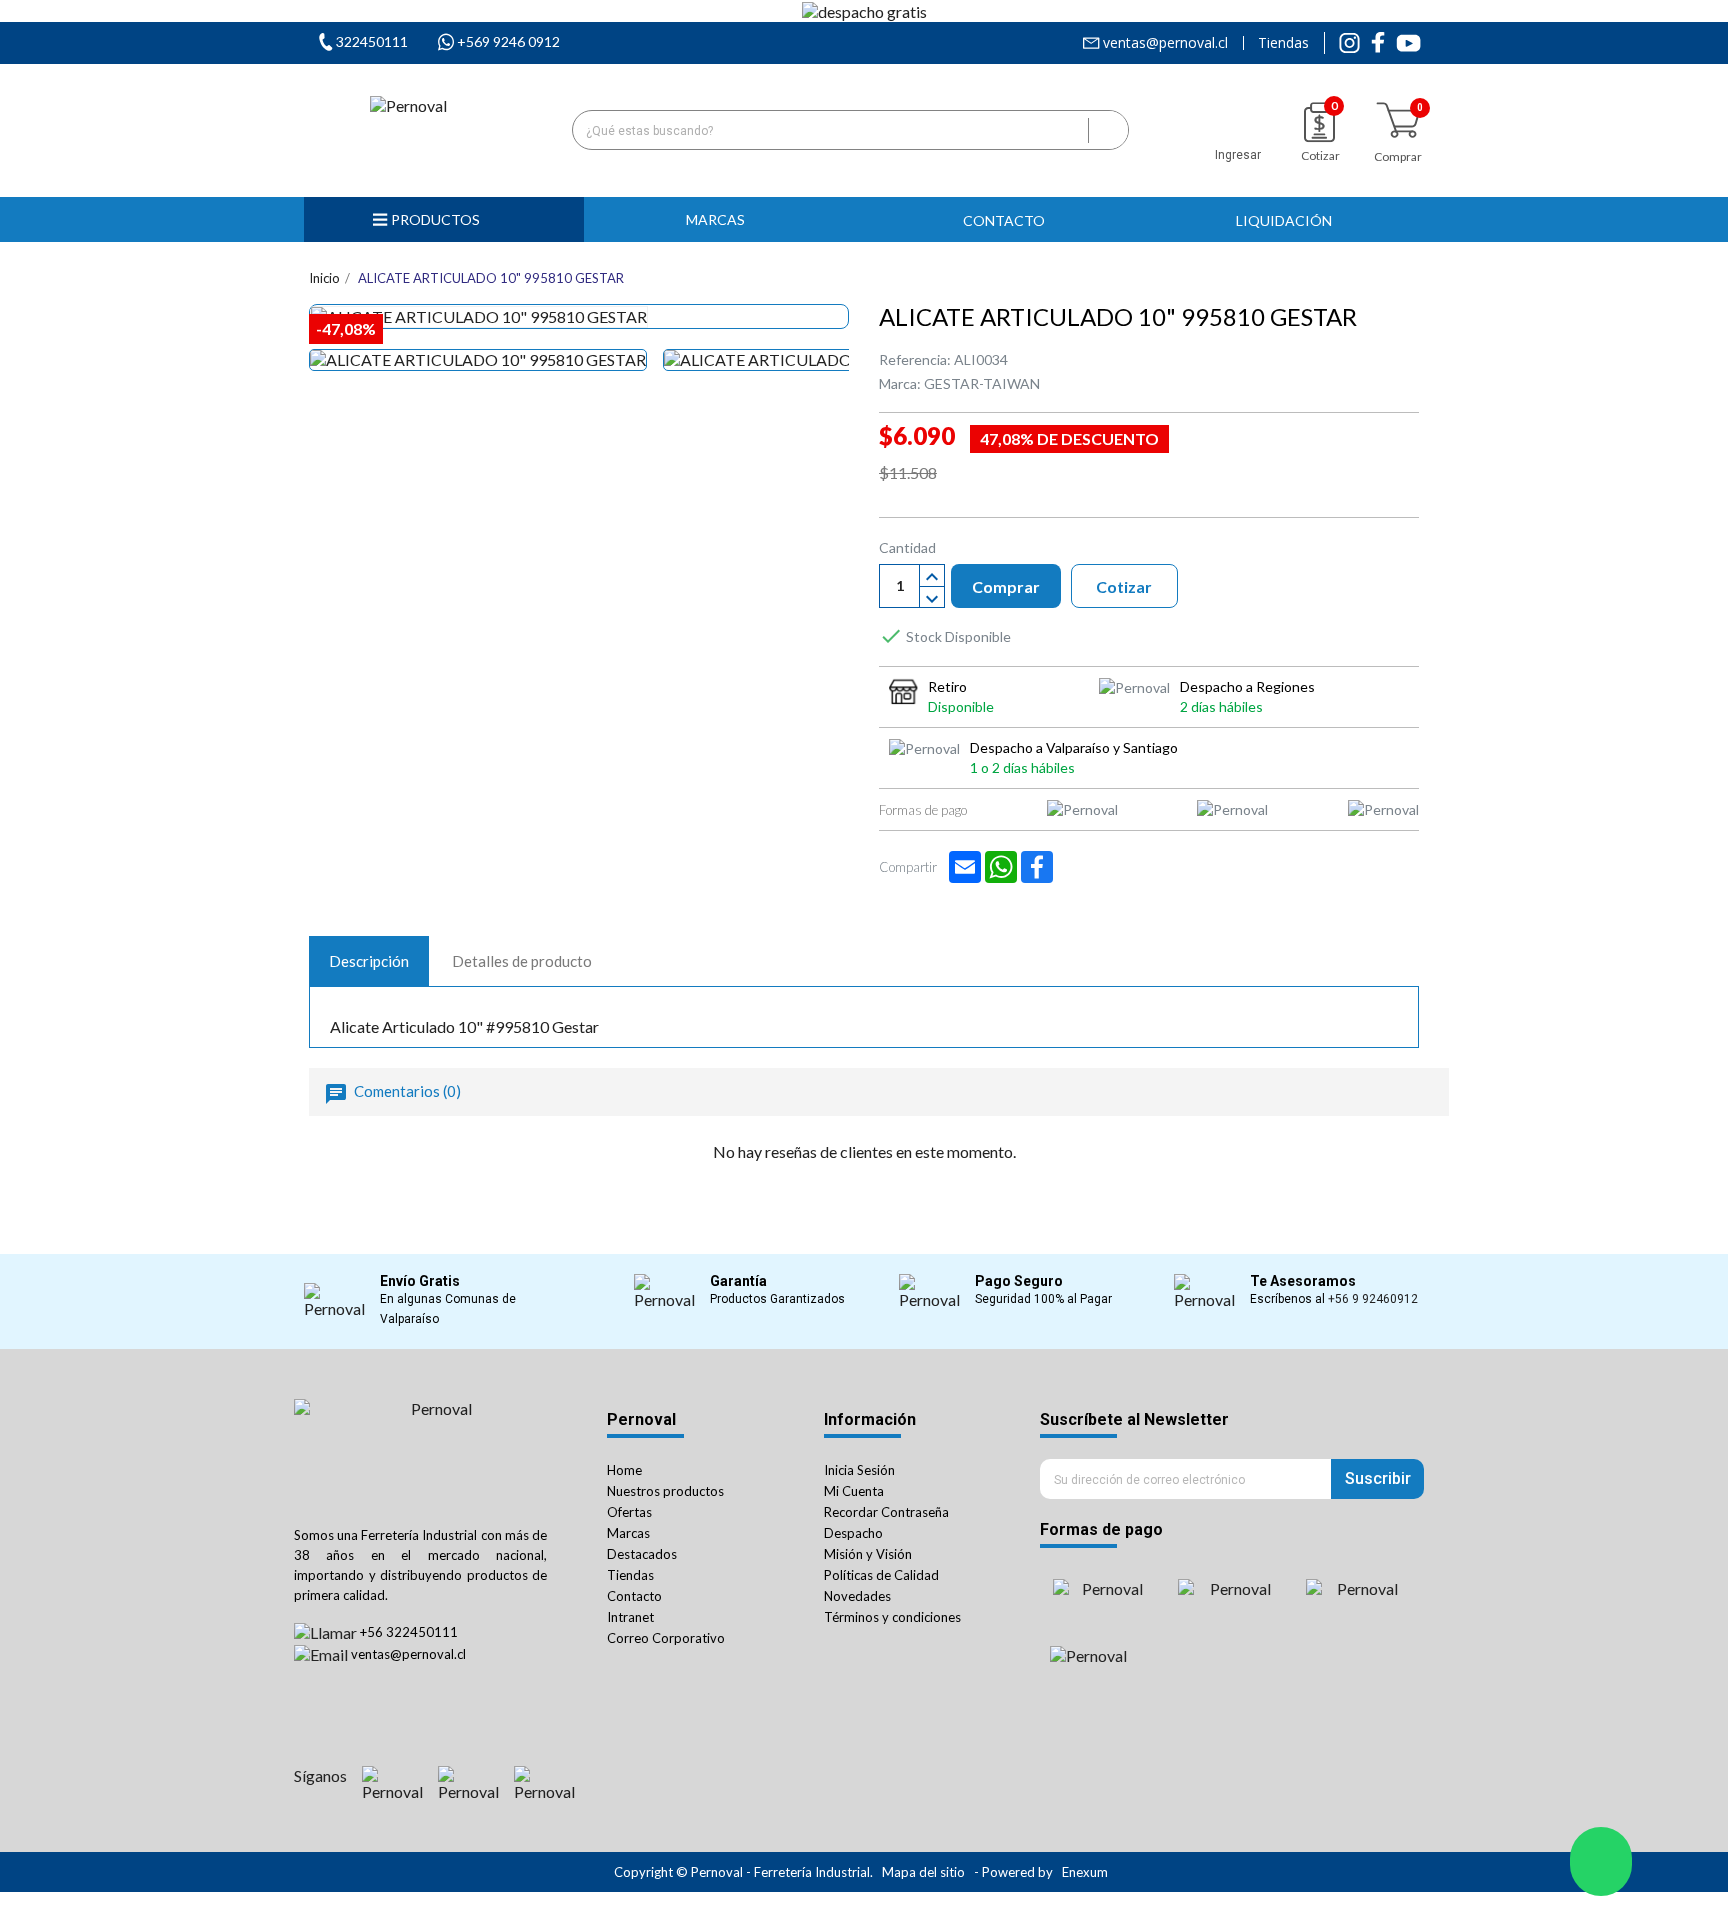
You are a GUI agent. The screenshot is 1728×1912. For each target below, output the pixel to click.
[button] (724, 219)
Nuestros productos (665, 1491)
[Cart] (1398, 120)
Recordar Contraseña (886, 1512)
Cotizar (1124, 586)
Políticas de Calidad (881, 1575)
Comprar (1006, 586)
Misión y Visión (868, 1554)
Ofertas (629, 1512)
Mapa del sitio (923, 1872)
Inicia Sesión (859, 1470)
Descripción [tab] (369, 961)
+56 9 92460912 (1373, 1299)
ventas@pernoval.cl (1165, 43)
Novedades (857, 1596)
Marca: (900, 383)
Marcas (628, 1533)
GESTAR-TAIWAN (982, 383)
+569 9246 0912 (508, 41)
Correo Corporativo (666, 1638)
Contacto (634, 1596)
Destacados (642, 1554)
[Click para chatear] (1601, 1861)
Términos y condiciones (892, 1617)
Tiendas (1283, 43)
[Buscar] (1108, 130)
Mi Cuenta (854, 1491)
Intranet (630, 1617)
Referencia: (915, 359)
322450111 (372, 41)
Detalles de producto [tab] (522, 961)
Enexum (1086, 1872)
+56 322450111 (409, 1632)
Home (624, 1470)
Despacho (853, 1533)
